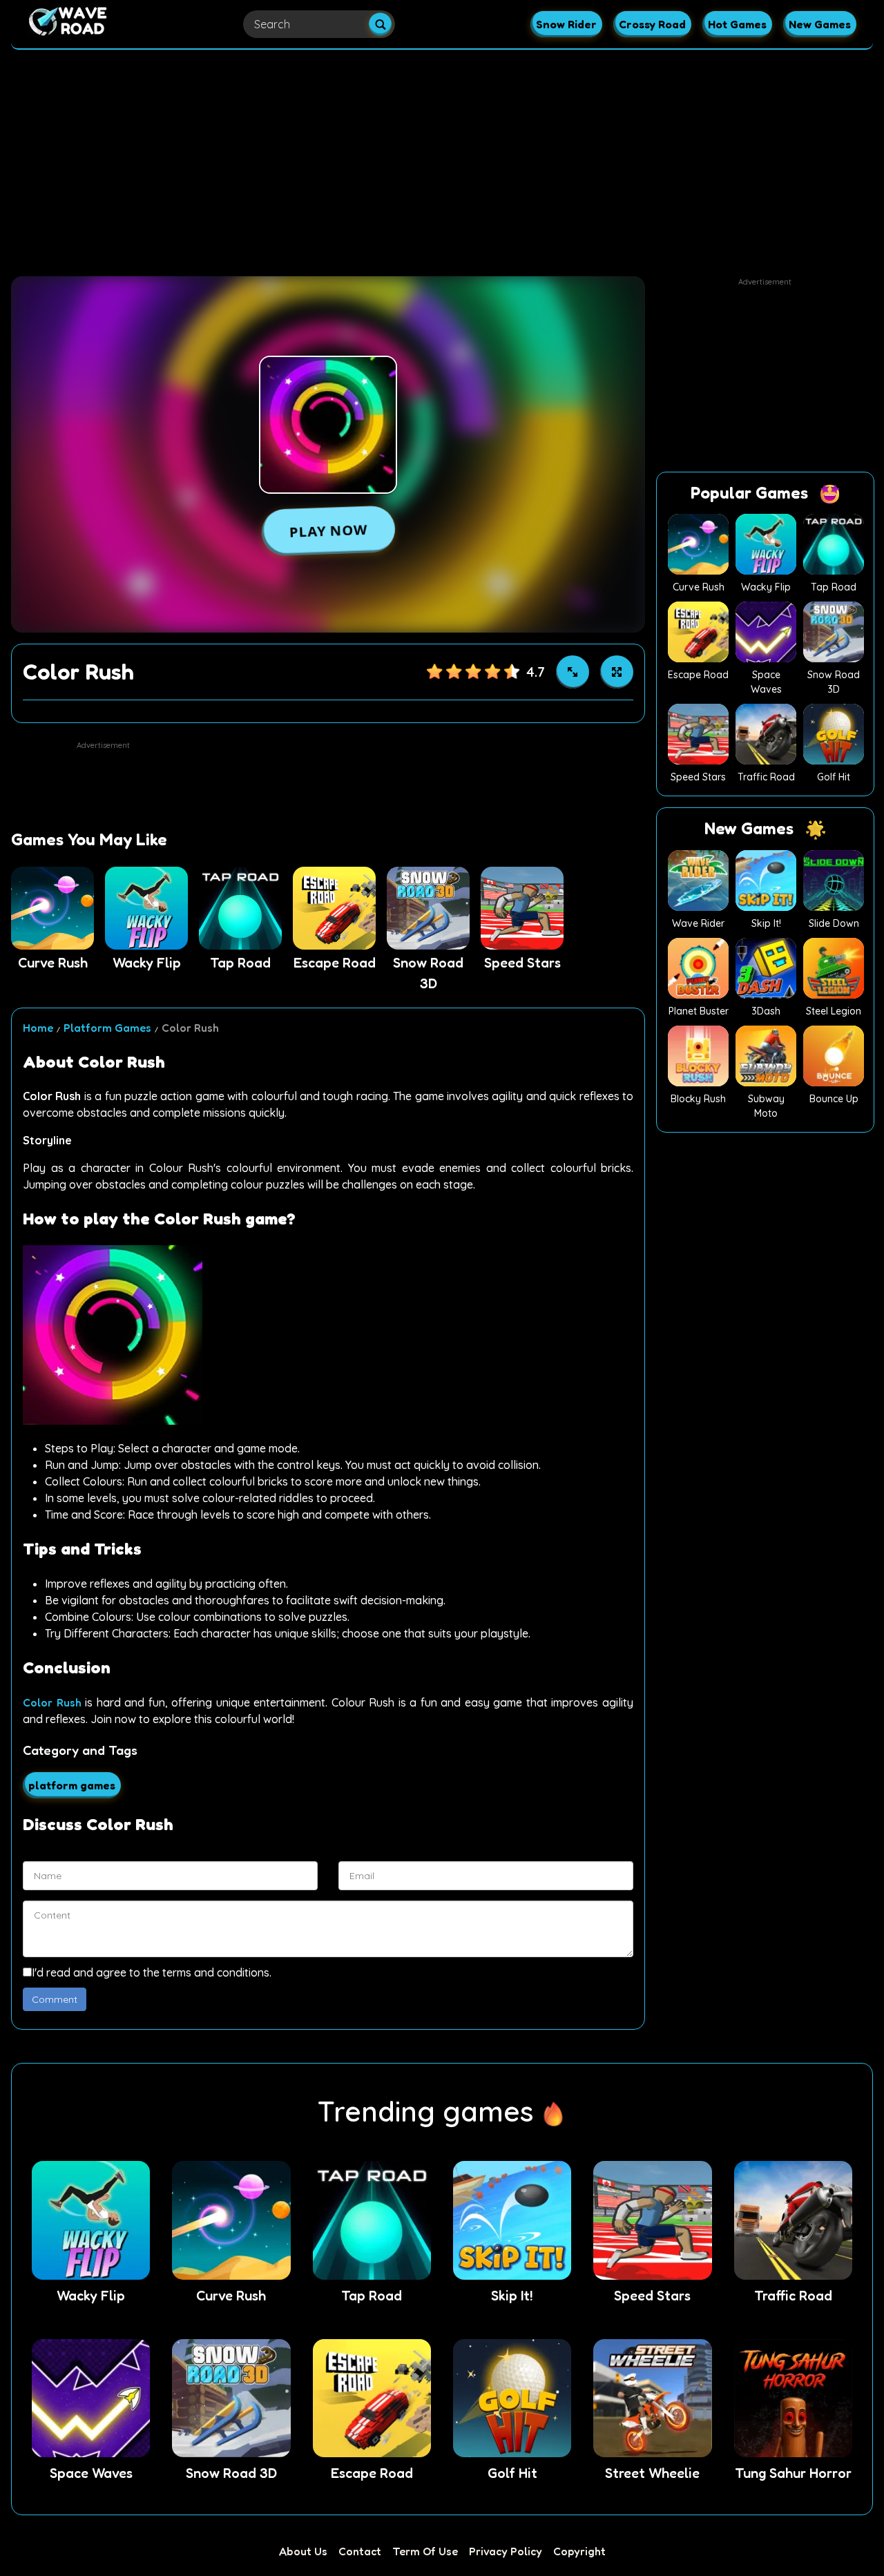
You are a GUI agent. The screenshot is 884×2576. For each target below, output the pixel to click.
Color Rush (52, 1702)
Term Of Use (425, 2551)
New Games (820, 24)
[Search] (380, 25)
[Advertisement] (442, 157)
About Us (303, 2551)
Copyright (579, 2551)
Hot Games (737, 24)
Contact (360, 2551)
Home (38, 1028)
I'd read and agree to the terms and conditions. (152, 1972)
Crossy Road (652, 24)
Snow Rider (566, 24)
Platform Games (107, 1028)
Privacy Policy (506, 2551)
